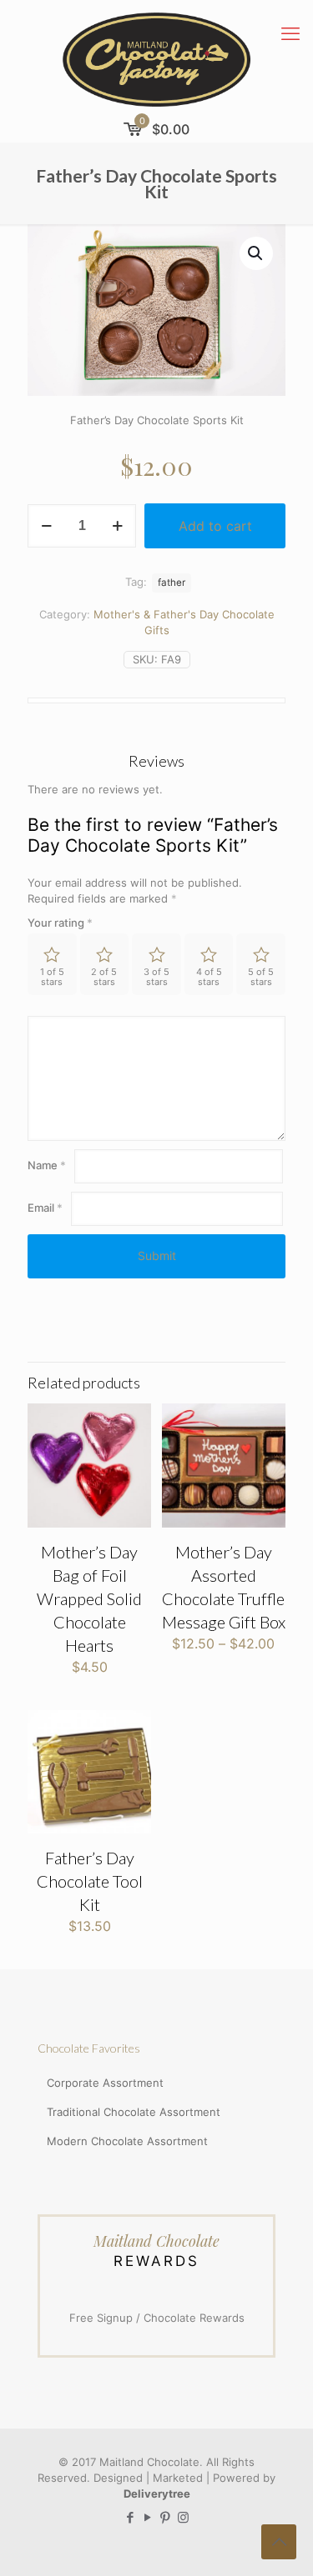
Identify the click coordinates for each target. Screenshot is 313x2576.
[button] (256, 253)
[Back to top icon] (279, 2542)
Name (47, 1165)
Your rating (60, 923)
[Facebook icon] (131, 2517)
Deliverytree (157, 2493)
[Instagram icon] (183, 2517)
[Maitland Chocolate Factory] (156, 58)
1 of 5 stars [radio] (52, 977)
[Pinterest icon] (166, 2517)
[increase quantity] (117, 526)
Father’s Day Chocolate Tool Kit (90, 1881)
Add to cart (215, 526)
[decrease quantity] (46, 526)
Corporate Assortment (105, 2083)
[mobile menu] (290, 33)
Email (45, 1208)
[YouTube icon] (148, 2517)
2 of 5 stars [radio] (104, 977)
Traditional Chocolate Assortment (134, 2112)
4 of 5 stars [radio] (209, 977)
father (172, 583)
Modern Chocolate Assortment (127, 2141)
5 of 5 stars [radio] (261, 977)
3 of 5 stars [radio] (156, 977)
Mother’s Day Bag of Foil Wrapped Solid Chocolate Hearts (89, 1598)
